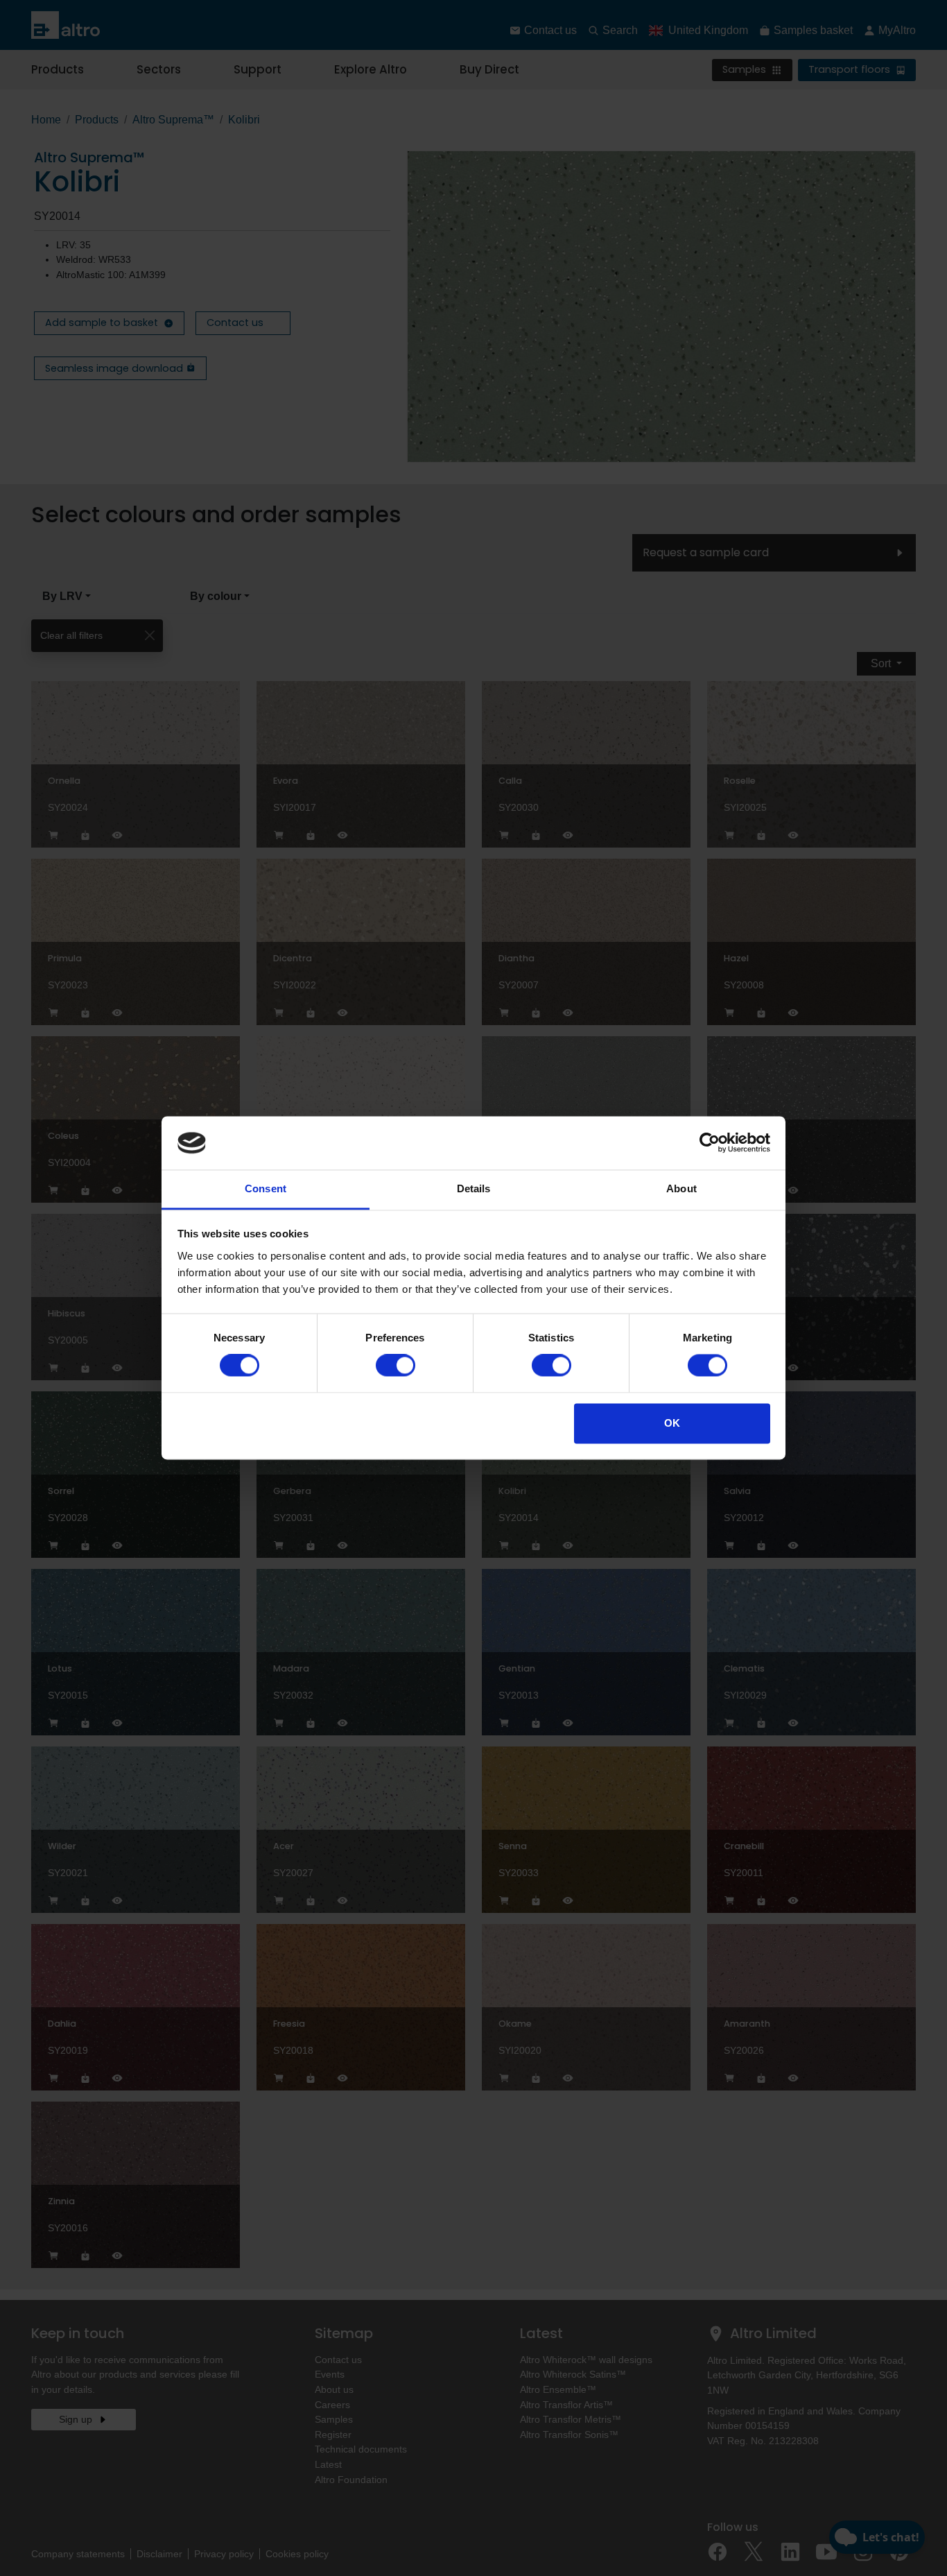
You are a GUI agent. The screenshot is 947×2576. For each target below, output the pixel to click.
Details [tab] (474, 1188)
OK (672, 1423)
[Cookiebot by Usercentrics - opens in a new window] (710, 1143)
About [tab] (681, 1188)
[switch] (396, 1366)
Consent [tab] (266, 1188)
